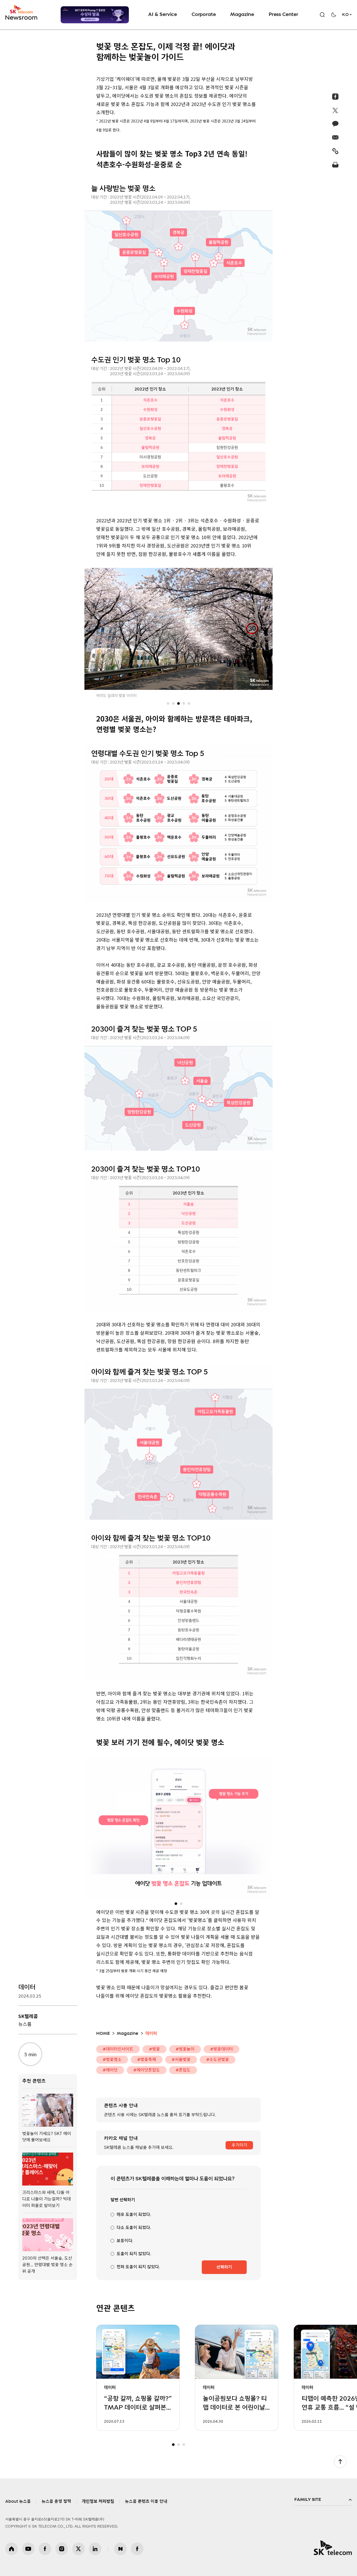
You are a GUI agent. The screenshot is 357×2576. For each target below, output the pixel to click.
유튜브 (28, 2549)
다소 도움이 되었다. (134, 2228)
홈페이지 (11, 2549)
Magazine (242, 15)
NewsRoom (21, 17)
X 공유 (335, 110)
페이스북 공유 (335, 97)
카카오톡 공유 (335, 124)
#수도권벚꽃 (218, 2060)
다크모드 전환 (334, 15)
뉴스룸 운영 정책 (56, 2501)
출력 (335, 165)
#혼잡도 (183, 2070)
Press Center (283, 15)
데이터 (27, 1987)
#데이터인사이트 (118, 2049)
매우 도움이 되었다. (134, 2215)
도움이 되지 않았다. (134, 2254)
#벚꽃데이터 (221, 2049)
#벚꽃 (154, 2049)
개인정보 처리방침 (98, 2501)
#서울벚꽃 (181, 2060)
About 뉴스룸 (18, 2501)
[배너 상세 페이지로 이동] (95, 15)
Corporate (204, 15)
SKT (22, 13)
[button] (168, 703)
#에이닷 (110, 2070)
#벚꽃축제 (147, 2060)
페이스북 (45, 2549)
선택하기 (224, 2267)
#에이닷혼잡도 (147, 2070)
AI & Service (163, 15)
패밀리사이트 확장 (323, 2500)
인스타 (62, 2549)
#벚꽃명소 (112, 2060)
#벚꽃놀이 (185, 2049)
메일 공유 (335, 137)
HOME (103, 2033)
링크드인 (95, 2549)
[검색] (322, 15)
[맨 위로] (340, 2462)
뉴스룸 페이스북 (137, 2549)
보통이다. (125, 2241)
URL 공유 (335, 151)
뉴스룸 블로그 (120, 2549)
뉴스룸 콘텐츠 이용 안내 (146, 2501)
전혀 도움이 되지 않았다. (138, 2267)
